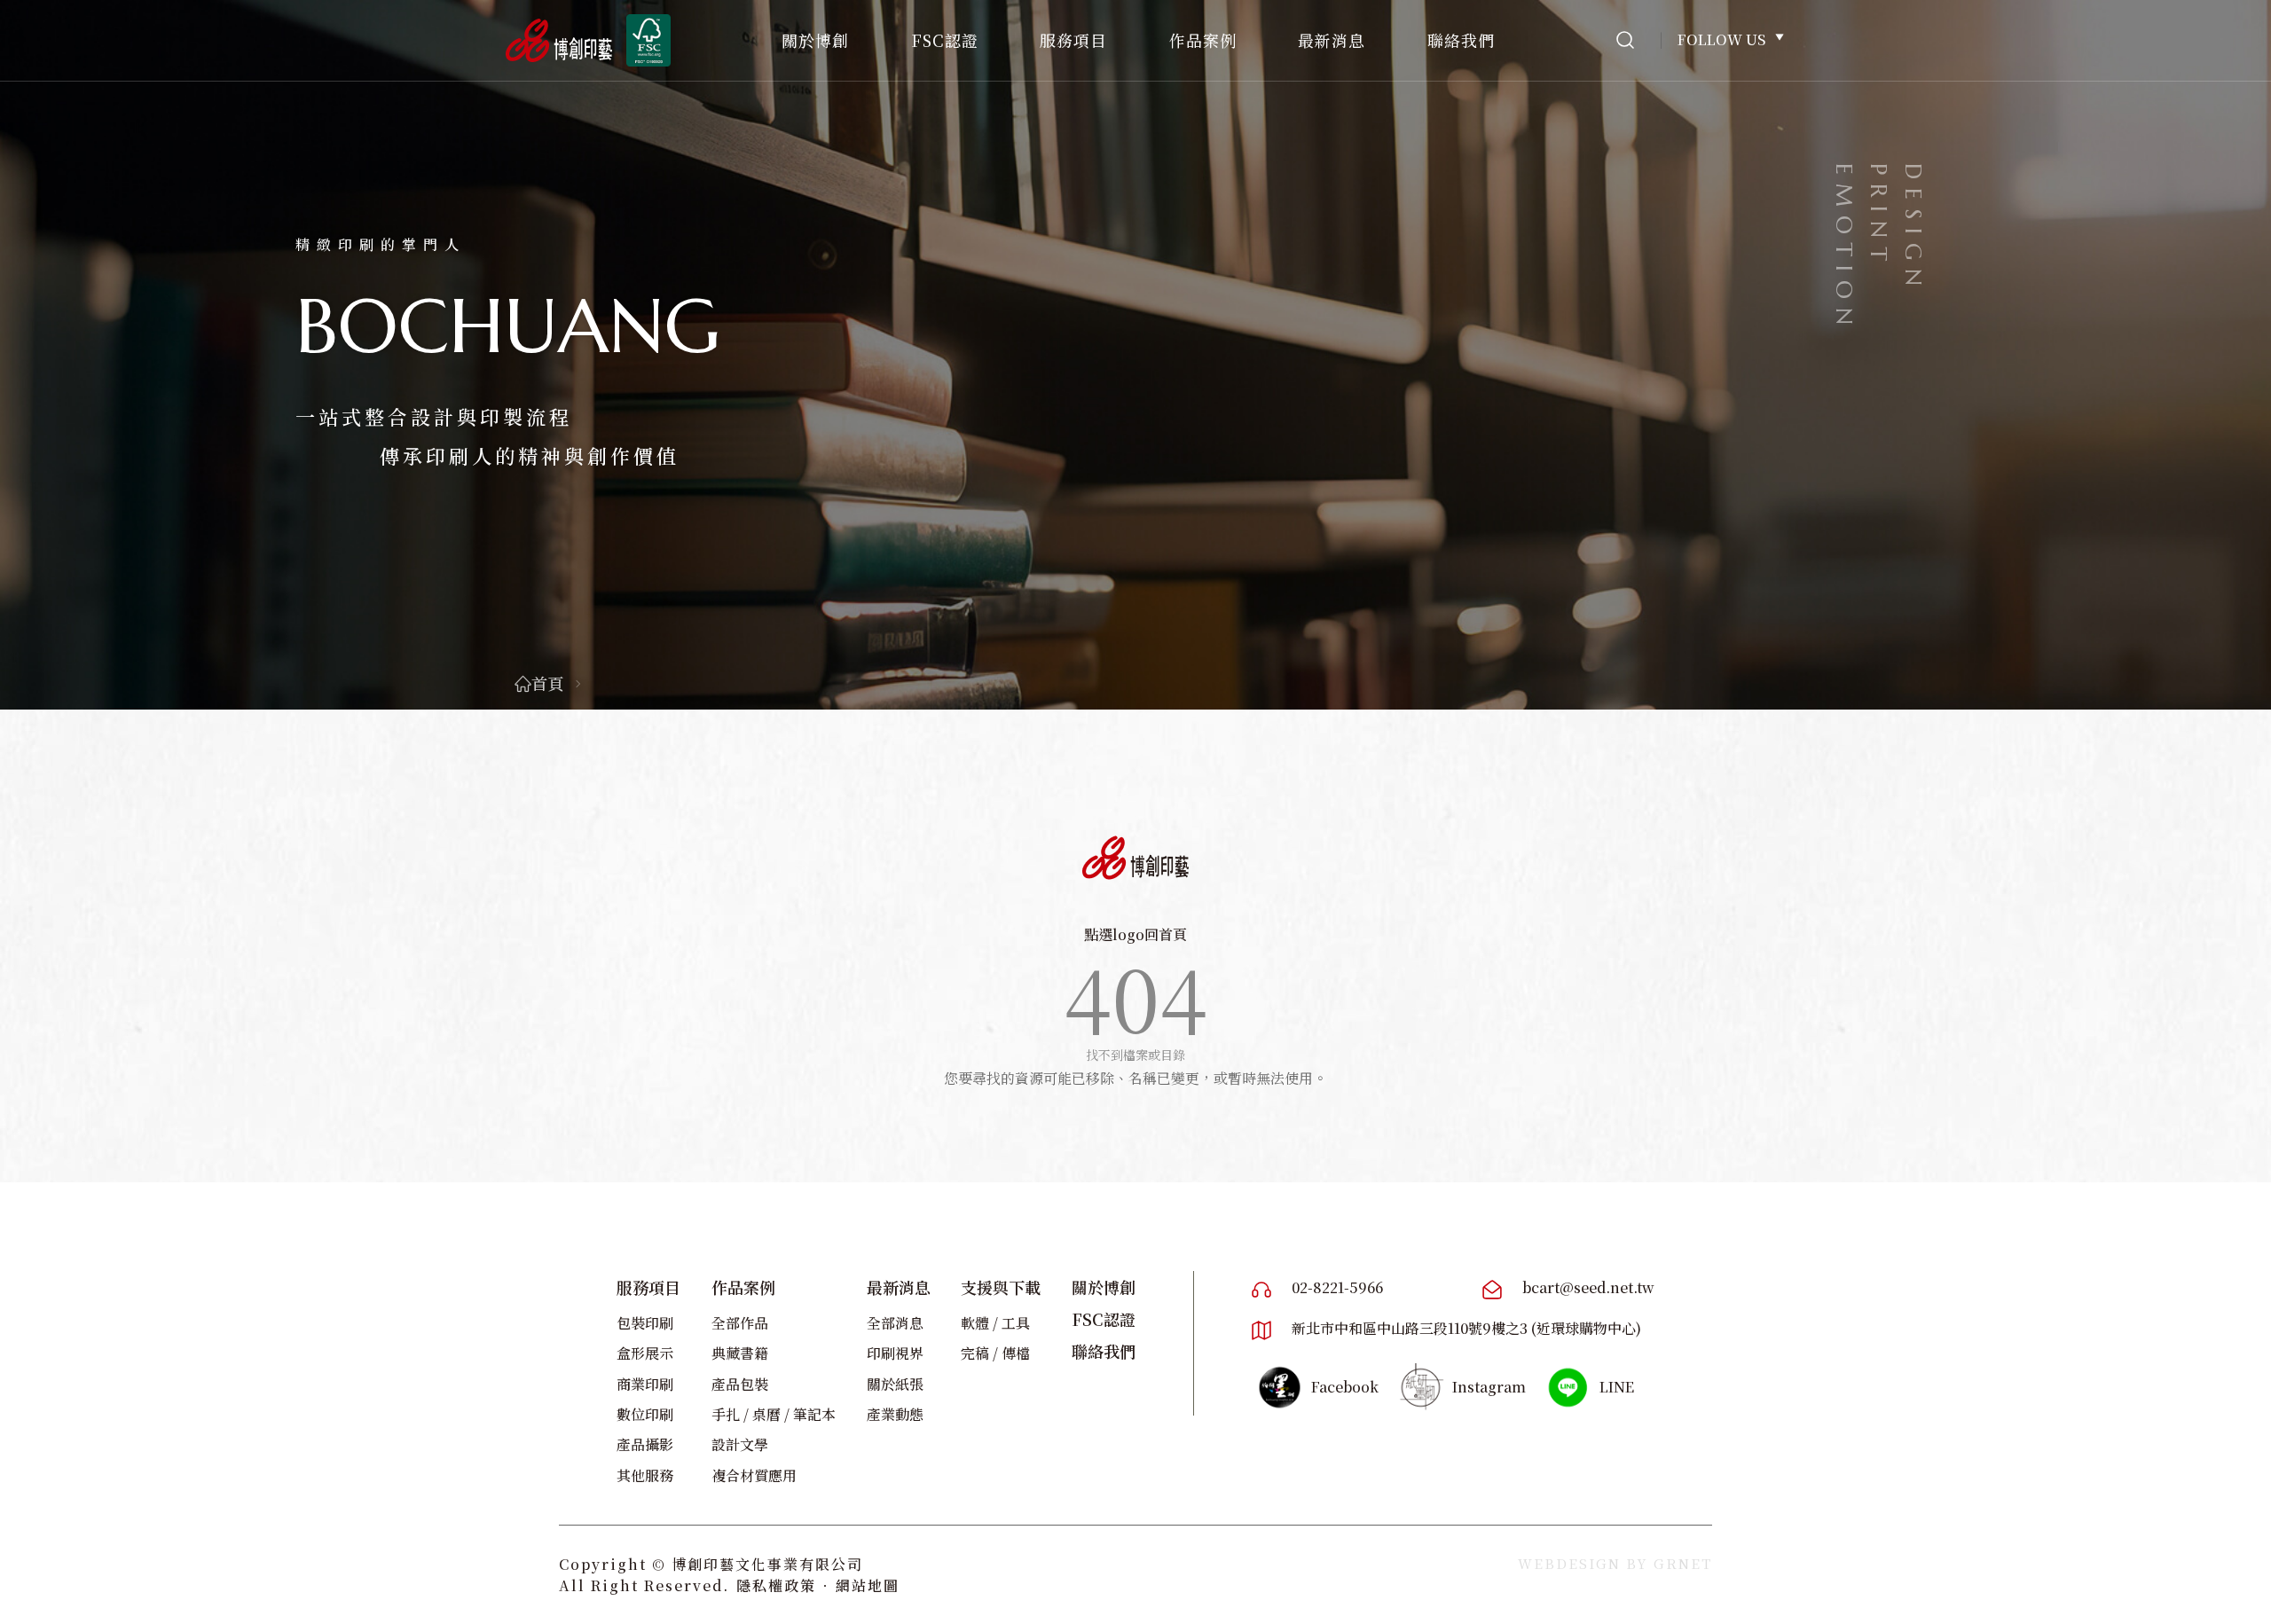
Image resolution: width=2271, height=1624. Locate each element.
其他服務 (645, 1475)
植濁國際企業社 (1135, 858)
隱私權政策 (776, 1585)
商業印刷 (645, 1384)
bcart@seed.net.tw (1588, 1287)
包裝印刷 (645, 1323)
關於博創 (815, 40)
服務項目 (1073, 40)
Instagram (1489, 1387)
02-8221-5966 (1337, 1287)
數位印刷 (645, 1414)
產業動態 (895, 1414)
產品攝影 (645, 1444)
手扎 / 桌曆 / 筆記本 (774, 1414)
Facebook (1345, 1387)
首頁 (547, 683)
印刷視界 (895, 1353)
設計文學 (740, 1444)
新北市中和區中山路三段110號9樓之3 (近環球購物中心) (1466, 1328)
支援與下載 (1001, 1287)
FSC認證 (945, 40)
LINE (1617, 1387)
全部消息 (895, 1323)
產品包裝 (740, 1384)
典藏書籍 (740, 1353)
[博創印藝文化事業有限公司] (559, 40)
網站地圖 (868, 1585)
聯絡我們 (1461, 40)
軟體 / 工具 (995, 1323)
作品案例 (1203, 40)
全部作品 (740, 1323)
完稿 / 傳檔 (995, 1353)
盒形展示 (645, 1353)
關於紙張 (895, 1384)
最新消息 (1332, 40)
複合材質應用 (754, 1475)
